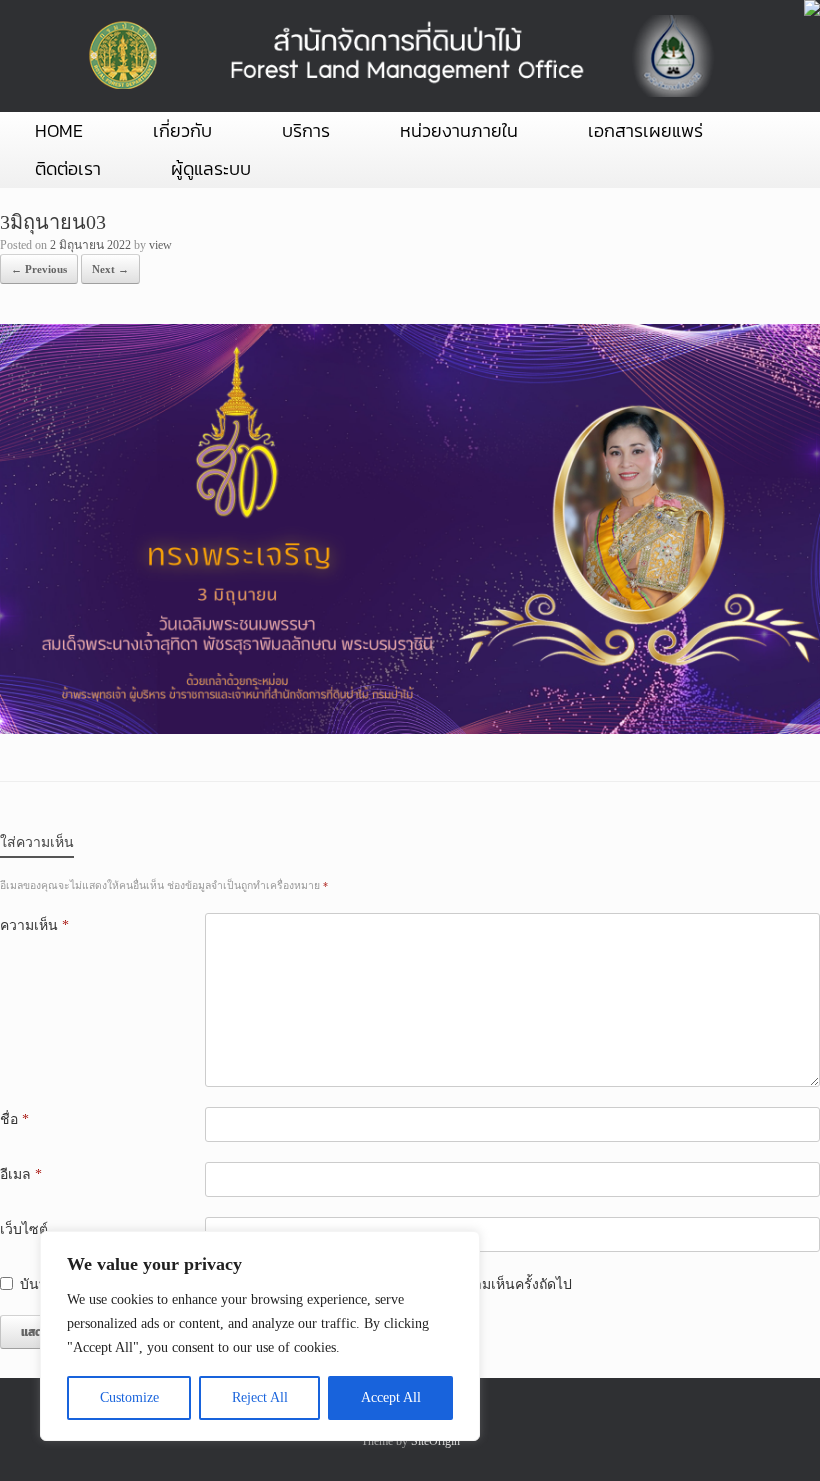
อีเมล (21, 1174)
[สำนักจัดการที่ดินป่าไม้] (397, 56)
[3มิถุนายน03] (410, 729)
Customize (129, 1397)
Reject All (260, 1397)
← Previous (39, 269)
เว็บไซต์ (24, 1229)
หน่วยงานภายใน (459, 130)
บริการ (306, 130)
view (160, 245)
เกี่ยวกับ (182, 130)
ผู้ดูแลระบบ (211, 168)
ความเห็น (34, 925)
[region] (260, 1336)
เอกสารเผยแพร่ (645, 130)
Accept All (391, 1397)
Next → (110, 269)
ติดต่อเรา (68, 168)
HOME (59, 130)
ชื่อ (14, 1119)
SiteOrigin (435, 1441)
